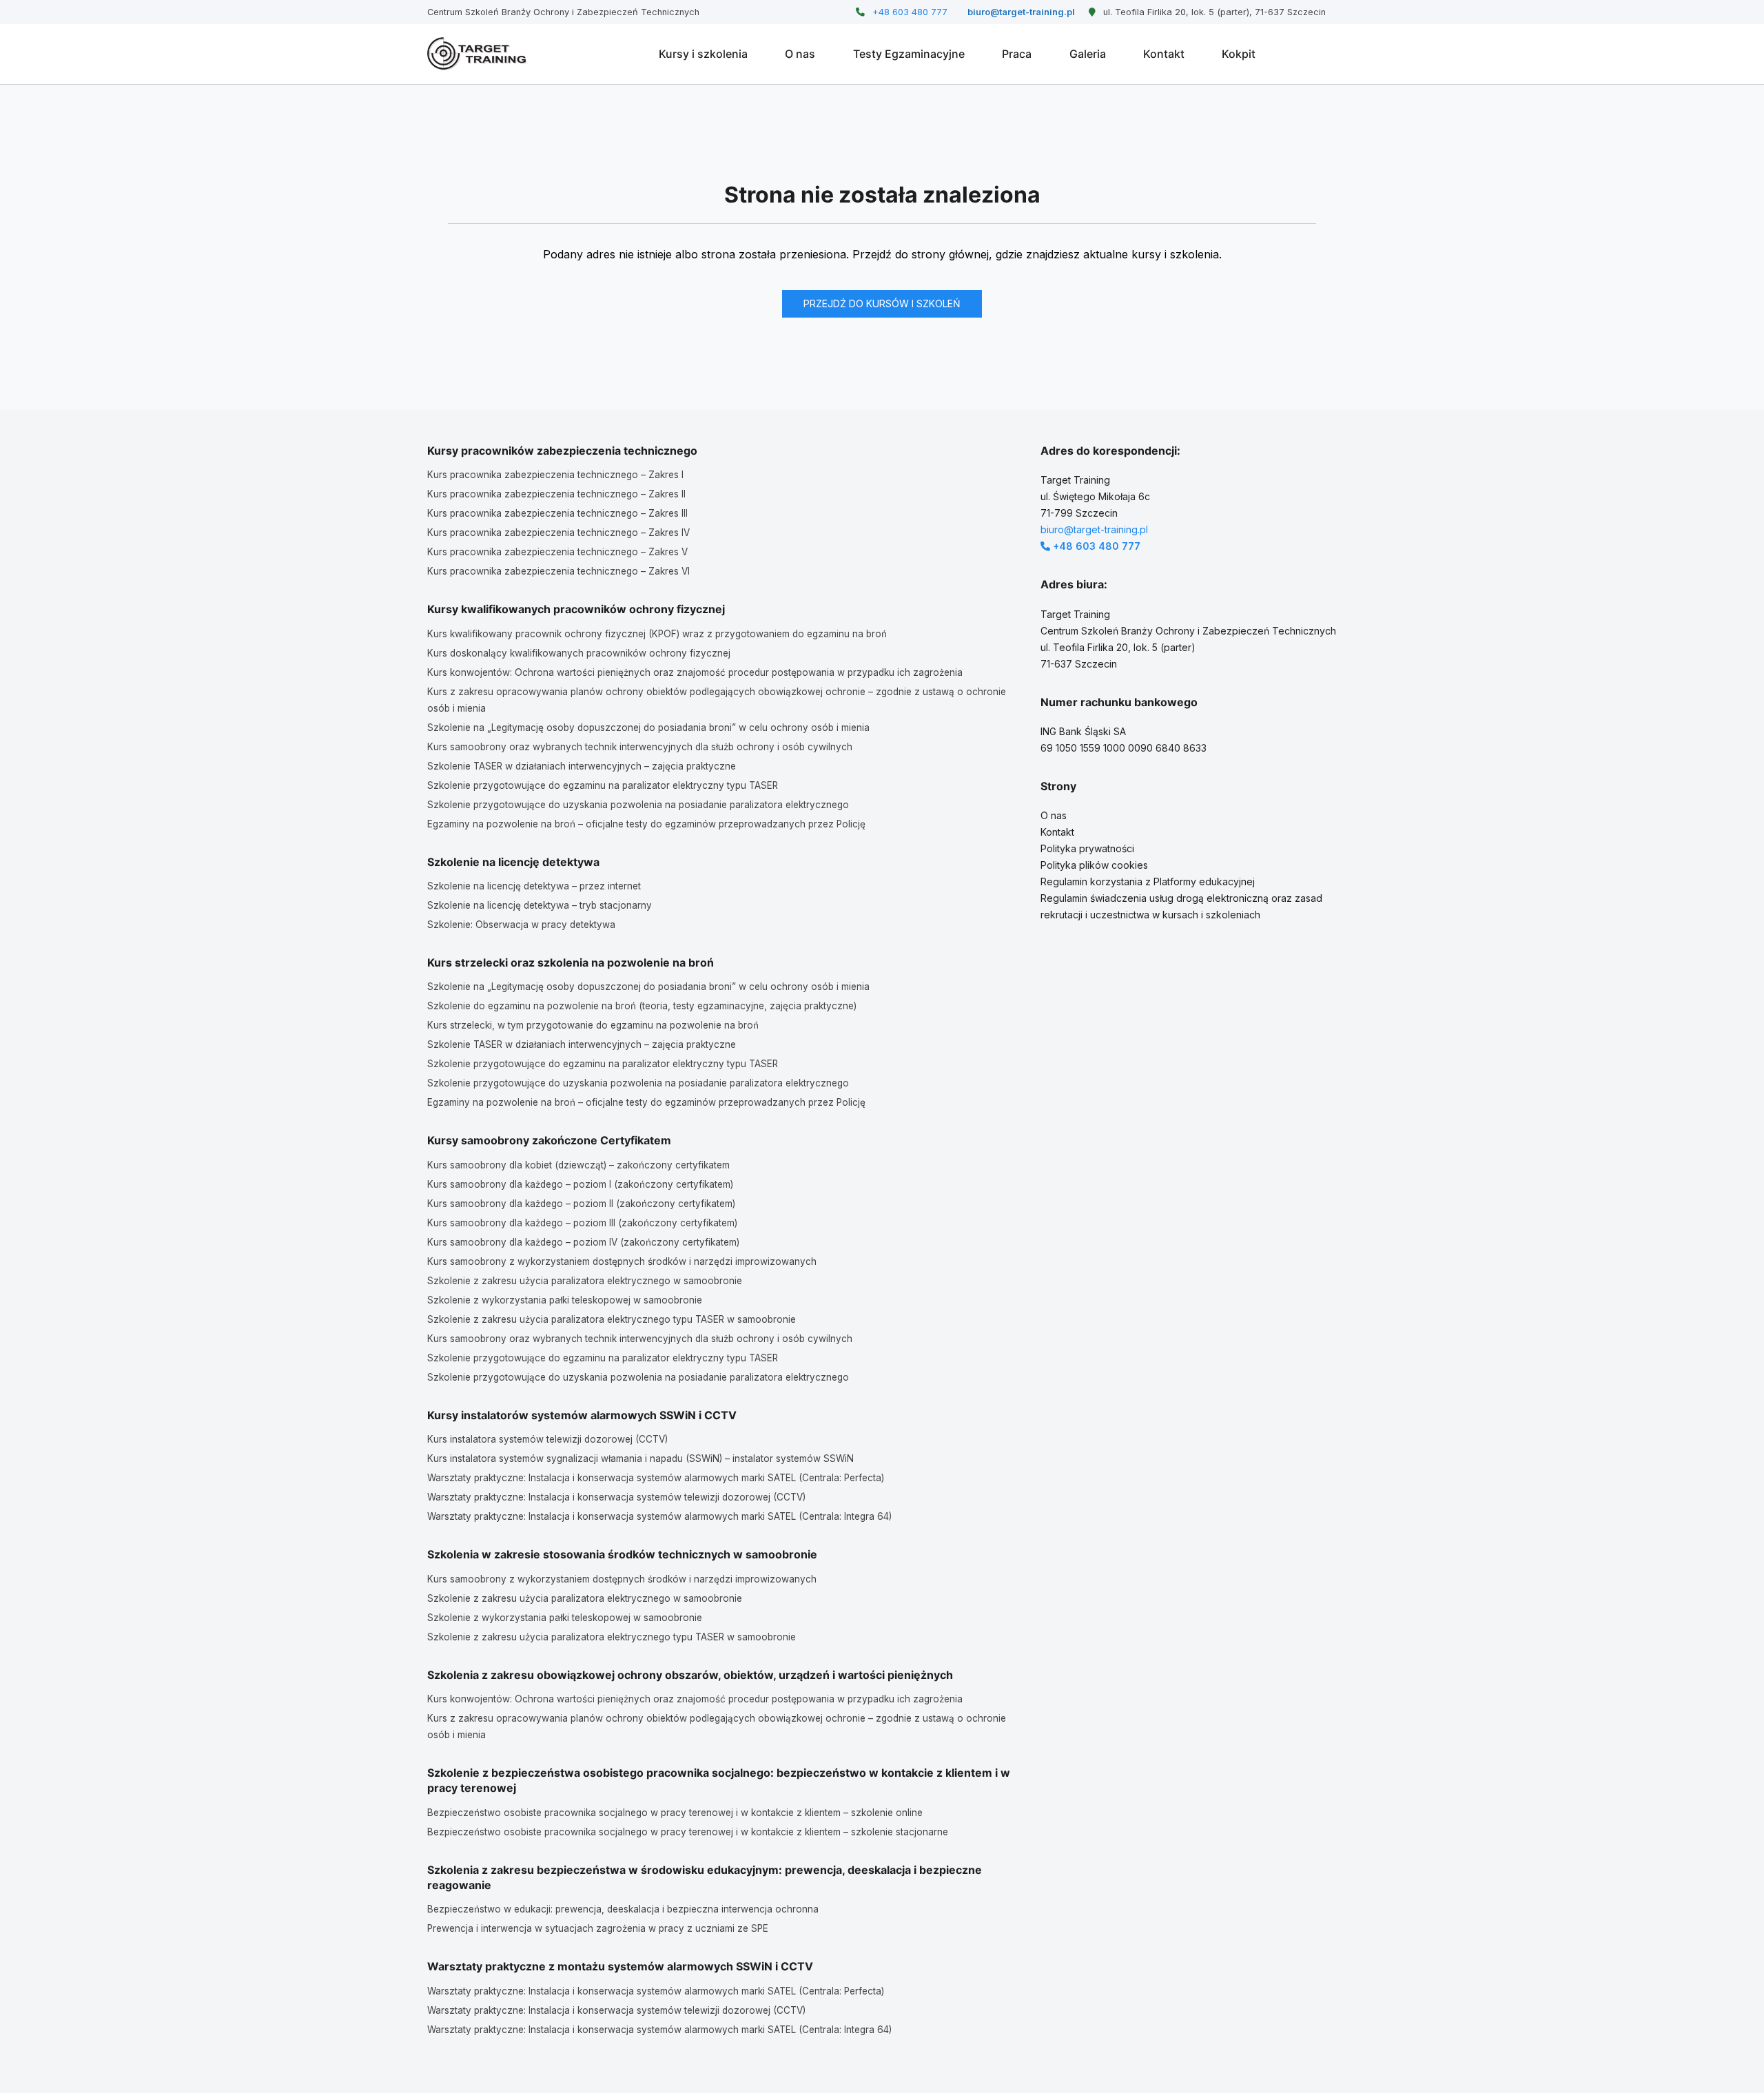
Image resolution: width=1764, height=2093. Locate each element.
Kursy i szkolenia (703, 54)
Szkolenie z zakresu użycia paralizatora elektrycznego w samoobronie (585, 1281)
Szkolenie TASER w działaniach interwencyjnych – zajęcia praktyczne (582, 766)
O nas (800, 54)
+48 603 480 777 (908, 12)
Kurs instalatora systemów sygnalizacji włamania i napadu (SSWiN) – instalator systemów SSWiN (640, 1458)
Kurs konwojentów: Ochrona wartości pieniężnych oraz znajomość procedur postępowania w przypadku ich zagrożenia (695, 672)
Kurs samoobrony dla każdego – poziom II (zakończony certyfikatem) (581, 1204)
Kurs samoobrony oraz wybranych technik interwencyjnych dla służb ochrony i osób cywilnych (640, 747)
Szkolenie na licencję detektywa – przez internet (534, 886)
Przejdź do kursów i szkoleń (882, 303)
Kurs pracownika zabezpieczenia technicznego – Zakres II (556, 494)
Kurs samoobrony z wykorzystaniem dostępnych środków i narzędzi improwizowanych (622, 1261)
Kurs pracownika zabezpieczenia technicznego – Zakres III (557, 513)
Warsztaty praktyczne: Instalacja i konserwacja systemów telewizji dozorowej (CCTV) (616, 1497)
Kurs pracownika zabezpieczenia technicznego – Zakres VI (558, 571)
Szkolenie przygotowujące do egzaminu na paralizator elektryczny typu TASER (603, 785)
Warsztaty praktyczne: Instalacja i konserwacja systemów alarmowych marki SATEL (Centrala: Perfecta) (656, 1478)
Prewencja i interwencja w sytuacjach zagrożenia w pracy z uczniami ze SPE (598, 1928)
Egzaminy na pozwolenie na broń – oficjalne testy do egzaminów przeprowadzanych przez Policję (646, 824)
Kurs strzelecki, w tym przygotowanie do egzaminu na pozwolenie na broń (593, 1025)
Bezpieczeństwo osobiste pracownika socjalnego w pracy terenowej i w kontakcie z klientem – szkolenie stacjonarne (688, 1832)
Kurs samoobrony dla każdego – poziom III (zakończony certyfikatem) (582, 1223)
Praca (1017, 54)
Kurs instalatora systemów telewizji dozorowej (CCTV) (547, 1439)
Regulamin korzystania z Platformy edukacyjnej (1148, 881)
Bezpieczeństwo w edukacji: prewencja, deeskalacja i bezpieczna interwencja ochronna (623, 1909)
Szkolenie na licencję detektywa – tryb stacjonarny (540, 905)
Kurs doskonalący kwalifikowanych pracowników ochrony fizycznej (579, 653)
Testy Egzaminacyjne (909, 54)
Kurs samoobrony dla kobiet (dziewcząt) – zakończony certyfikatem (578, 1165)
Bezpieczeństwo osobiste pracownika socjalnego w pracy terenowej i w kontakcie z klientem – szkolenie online (675, 1813)
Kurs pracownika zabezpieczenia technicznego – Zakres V (557, 552)
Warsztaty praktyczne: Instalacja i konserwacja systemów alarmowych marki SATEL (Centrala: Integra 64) (659, 1516)
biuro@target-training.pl (1020, 12)
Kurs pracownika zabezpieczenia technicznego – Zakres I (555, 475)
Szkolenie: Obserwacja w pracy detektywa (521, 925)
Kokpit (1239, 54)
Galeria (1088, 54)
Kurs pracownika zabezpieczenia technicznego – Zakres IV (558, 533)
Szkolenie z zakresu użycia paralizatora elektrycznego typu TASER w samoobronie (612, 1319)
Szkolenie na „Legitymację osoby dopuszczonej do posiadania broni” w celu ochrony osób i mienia (648, 728)
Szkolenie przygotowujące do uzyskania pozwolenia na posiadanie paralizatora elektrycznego (638, 805)
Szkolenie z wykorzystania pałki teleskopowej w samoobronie (565, 1300)
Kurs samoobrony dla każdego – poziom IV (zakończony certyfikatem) (583, 1242)
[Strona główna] (477, 54)
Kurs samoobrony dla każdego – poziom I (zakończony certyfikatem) (580, 1184)
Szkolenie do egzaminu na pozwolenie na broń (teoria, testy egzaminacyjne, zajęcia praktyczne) (642, 1006)
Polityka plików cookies (1094, 865)
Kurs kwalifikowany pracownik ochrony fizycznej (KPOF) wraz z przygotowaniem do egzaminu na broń (657, 634)
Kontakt (1164, 54)
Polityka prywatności (1087, 848)
